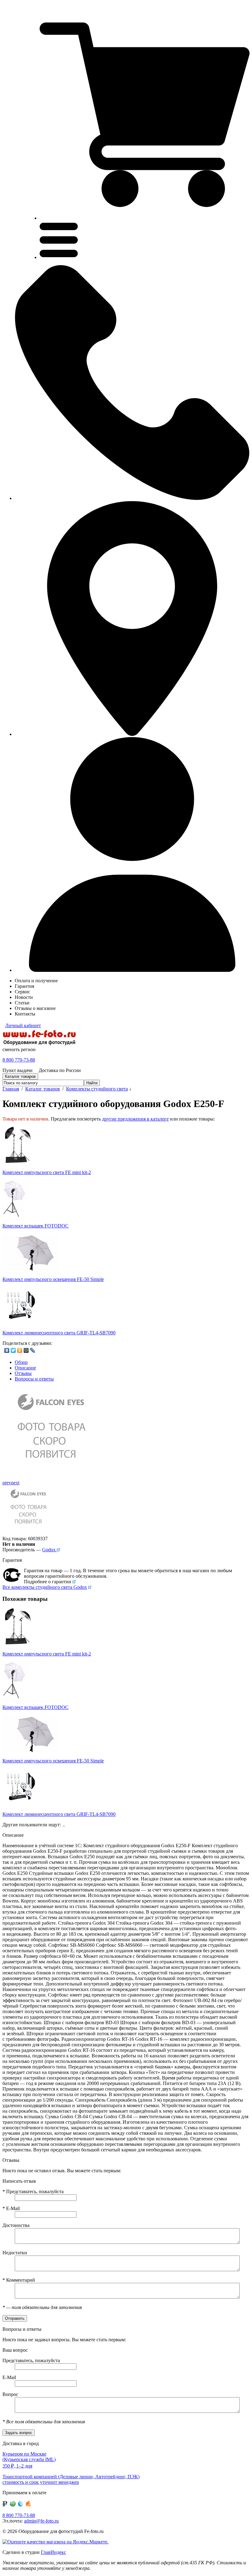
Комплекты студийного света (97, 1089)
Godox (49, 1550)
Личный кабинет (23, 1025)
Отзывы (23, 1373)
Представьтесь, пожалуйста (33, 2191)
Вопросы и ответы (34, 1379)
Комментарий (19, 2280)
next (15, 1483)
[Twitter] (13, 1350)
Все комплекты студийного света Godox (45, 1587)
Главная (11, 1089)
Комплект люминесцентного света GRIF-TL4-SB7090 (59, 1333)
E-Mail (11, 2208)
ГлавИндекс (53, 2552)
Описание (25, 1368)
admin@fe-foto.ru (41, 2521)
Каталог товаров (43, 1089)
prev (7, 1483)
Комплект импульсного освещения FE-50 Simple (53, 1279)
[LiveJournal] (33, 1350)
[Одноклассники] (20, 1350)
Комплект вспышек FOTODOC (35, 1226)
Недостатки (15, 2253)
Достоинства (16, 2225)
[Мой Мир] (26, 1350)
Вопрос (10, 2394)
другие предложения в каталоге (135, 1119)
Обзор (21, 1362)
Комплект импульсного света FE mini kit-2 (47, 1172)
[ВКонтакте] (7, 1350)
